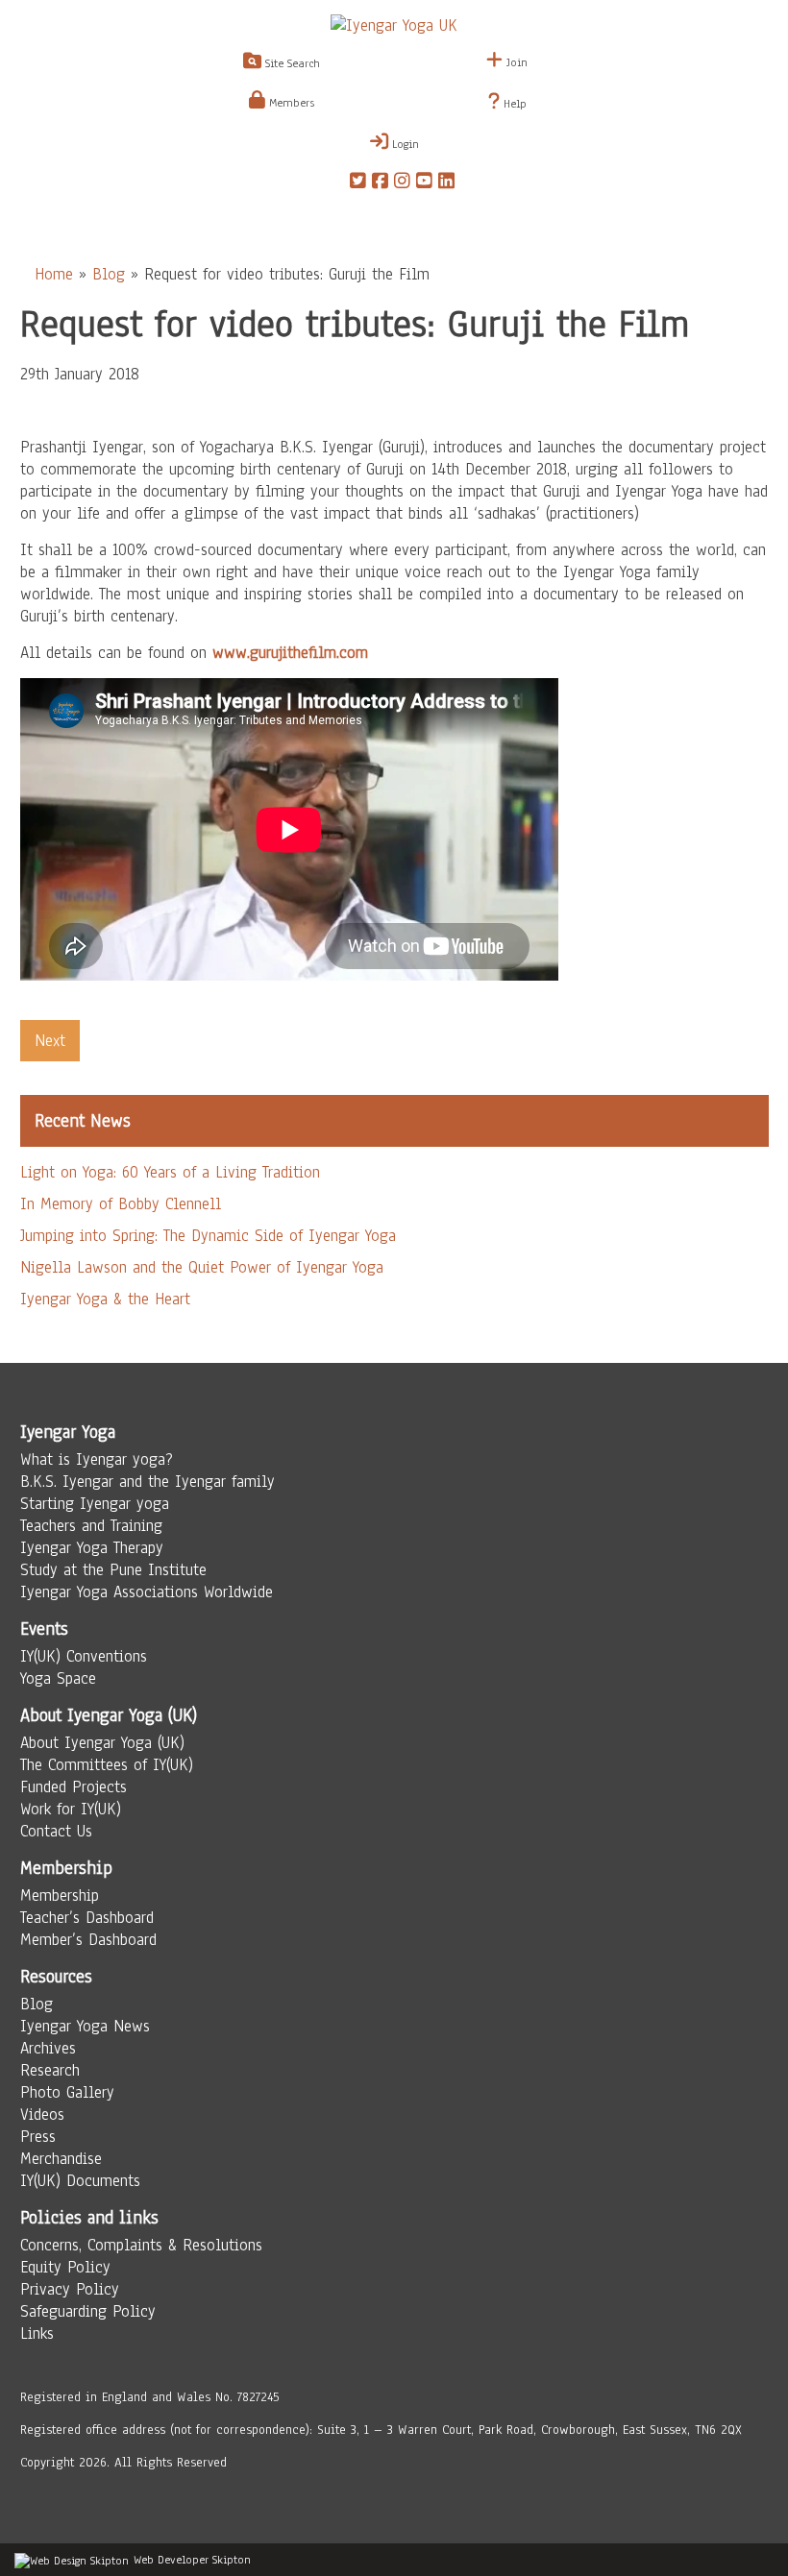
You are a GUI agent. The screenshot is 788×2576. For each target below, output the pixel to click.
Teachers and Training (91, 1526)
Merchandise (61, 2159)
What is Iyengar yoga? (97, 1459)
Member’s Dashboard (88, 1940)
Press (38, 2137)
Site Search (291, 63)
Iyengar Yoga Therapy (92, 1548)
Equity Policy (65, 2267)
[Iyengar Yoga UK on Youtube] (424, 183)
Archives (48, 2048)
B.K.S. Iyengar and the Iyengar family (148, 1482)
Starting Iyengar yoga (95, 1504)
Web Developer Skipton (192, 2560)
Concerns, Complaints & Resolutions (141, 2245)
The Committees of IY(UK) (107, 1765)
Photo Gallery (67, 2092)
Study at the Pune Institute (113, 1570)
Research (50, 2070)
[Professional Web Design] (72, 2560)
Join (515, 62)
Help (513, 104)
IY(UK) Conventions (84, 1656)
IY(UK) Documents (80, 2181)
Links (37, 2333)
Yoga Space (58, 1678)
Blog (109, 274)
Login (404, 144)
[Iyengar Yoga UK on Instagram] (402, 183)
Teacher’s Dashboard (87, 1918)
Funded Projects (74, 1787)
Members (290, 103)
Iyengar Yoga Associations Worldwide (147, 1592)
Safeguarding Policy (88, 2311)
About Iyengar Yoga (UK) (102, 1743)
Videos (42, 2114)
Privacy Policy (70, 2289)
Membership (60, 1896)
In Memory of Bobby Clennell (121, 1204)
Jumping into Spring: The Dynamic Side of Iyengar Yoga (208, 1236)
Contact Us (56, 1831)
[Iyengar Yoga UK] (394, 25)
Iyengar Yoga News (85, 2026)
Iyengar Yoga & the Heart (105, 1299)
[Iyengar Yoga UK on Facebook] (380, 183)
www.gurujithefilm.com (290, 653)
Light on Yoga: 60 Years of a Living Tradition (170, 1172)
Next (50, 1041)
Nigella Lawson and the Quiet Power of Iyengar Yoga (202, 1267)
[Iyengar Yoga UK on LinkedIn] (446, 183)
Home (54, 274)
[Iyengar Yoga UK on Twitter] (358, 183)
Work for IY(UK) (71, 1809)
